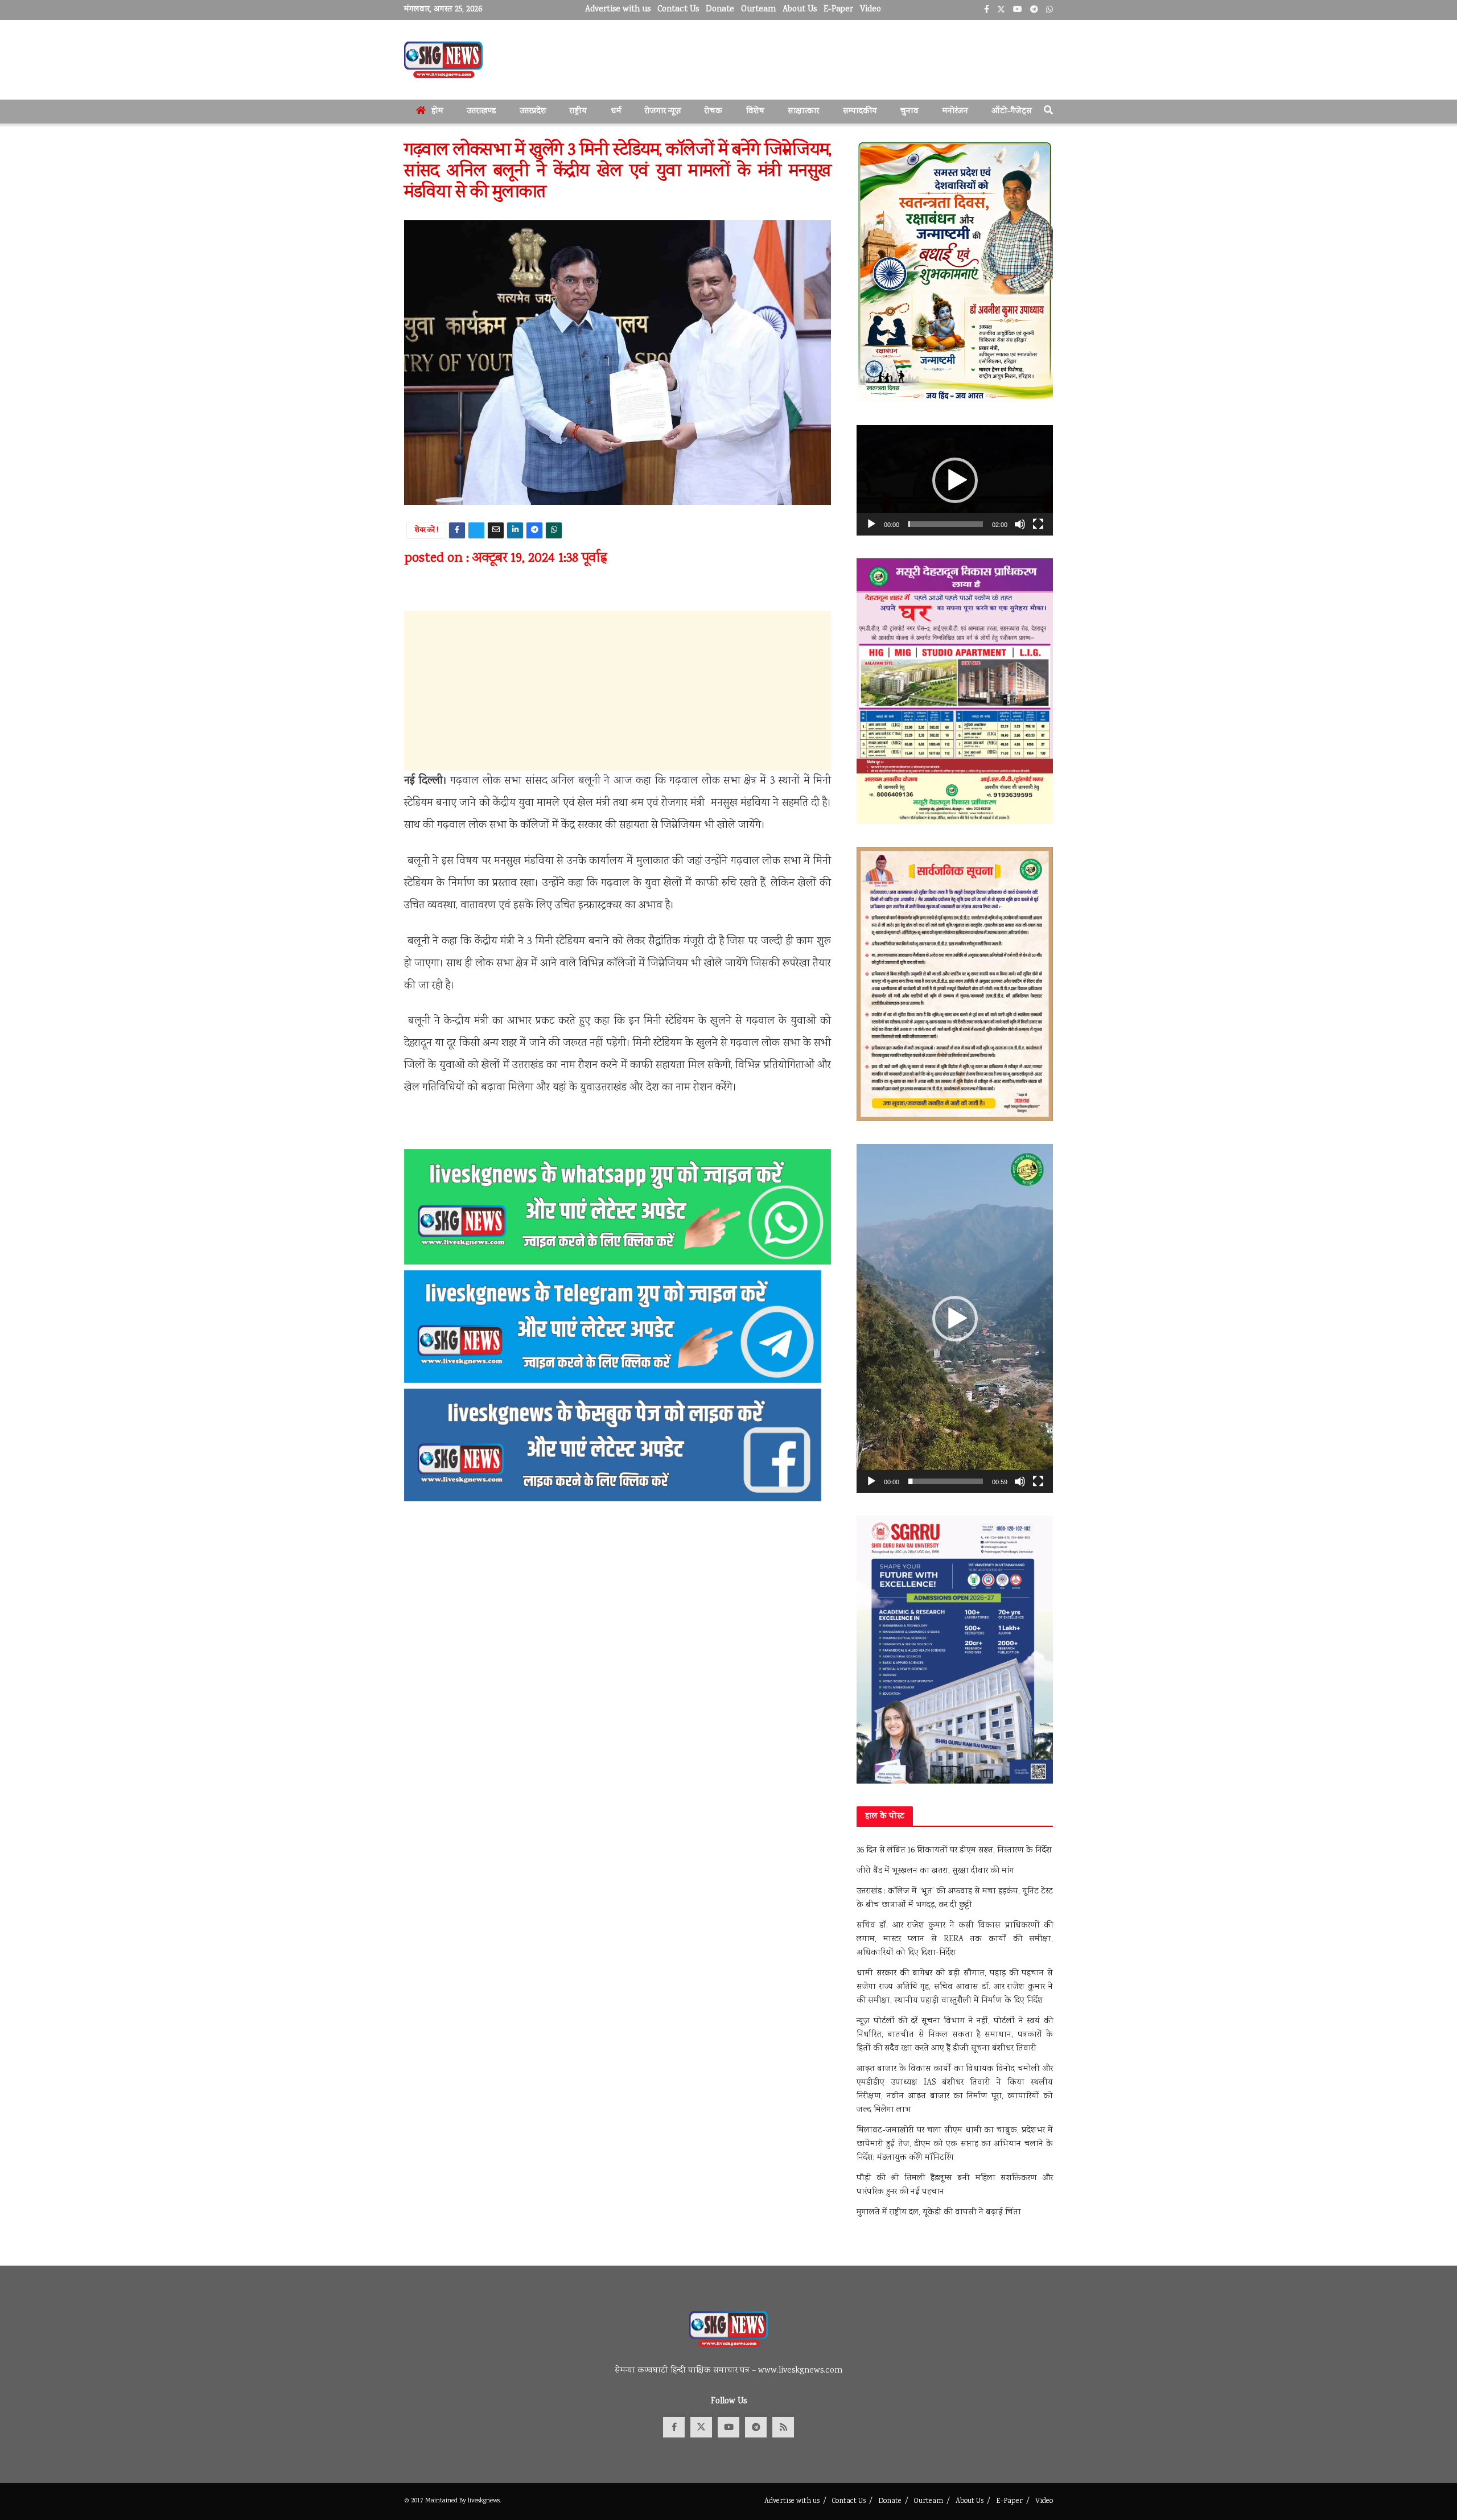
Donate (720, 10)
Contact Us (678, 10)
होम (437, 112)
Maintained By (446, 2501)
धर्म (616, 112)
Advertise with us (618, 10)
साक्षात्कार (803, 112)
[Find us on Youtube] (728, 2427)
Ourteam (758, 10)
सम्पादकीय (860, 112)
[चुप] (1020, 524)
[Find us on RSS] (783, 2427)
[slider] (946, 524)
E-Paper (838, 10)
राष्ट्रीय (578, 112)
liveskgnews (484, 2501)
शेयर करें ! (427, 531)
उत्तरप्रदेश (533, 112)
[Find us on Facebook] (674, 2427)
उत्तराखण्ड (481, 112)
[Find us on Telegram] (756, 2427)
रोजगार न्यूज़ (663, 112)
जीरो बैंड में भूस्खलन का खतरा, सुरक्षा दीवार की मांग (935, 1871)
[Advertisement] (618, 691)
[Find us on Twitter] (701, 2427)
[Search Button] (1048, 112)
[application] (955, 480)
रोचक (713, 112)
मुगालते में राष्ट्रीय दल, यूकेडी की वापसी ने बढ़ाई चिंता (939, 2213)
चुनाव (909, 112)
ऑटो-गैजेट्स (1012, 112)
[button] (955, 480)
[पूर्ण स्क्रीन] (1038, 524)
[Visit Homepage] (443, 60)
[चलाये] (871, 524)
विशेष (755, 112)
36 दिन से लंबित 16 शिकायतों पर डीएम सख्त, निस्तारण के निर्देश (954, 1851)
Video (871, 10)
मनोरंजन (955, 112)
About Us (800, 10)
